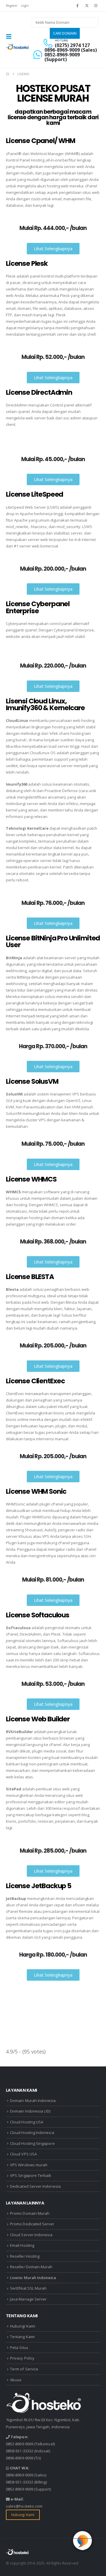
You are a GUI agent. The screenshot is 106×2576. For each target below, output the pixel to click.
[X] (87, 6)
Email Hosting (22, 2245)
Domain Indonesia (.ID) (30, 2111)
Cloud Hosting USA (27, 2122)
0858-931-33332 (20, 2451)
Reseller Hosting (25, 2256)
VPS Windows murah (29, 2165)
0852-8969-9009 (20, 2444)
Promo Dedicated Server (32, 2224)
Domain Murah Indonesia (33, 2101)
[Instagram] (96, 6)
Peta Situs (19, 2348)
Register (12, 6)
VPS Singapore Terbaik (31, 2175)
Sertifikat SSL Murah (28, 2288)
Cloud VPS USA (23, 2154)
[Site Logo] (18, 47)
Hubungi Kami (23, 2326)
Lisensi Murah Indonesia (33, 2278)
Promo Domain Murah (30, 2213)
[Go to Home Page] (8, 74)
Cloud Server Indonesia (31, 2235)
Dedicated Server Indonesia (35, 2186)
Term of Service (24, 2369)
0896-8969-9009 (20, 2458)
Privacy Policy (22, 2358)
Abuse (16, 2380)
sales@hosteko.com (24, 2506)
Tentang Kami (22, 2337)
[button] (11, 36)
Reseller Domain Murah (31, 2267)
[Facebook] (77, 6)
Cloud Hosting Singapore (32, 2143)
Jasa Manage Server (28, 2299)
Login (25, 6)
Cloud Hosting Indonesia (32, 2133)
